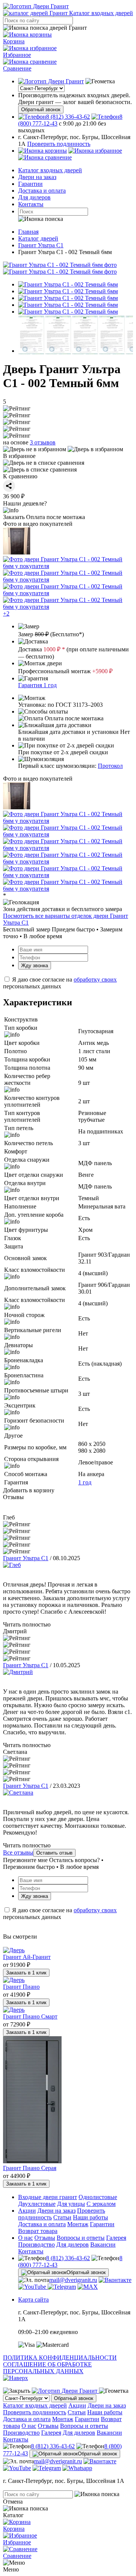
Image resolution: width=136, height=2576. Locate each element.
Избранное (17, 55)
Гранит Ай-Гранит (27, 1957)
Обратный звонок (41, 110)
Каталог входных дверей (50, 170)
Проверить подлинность (59, 144)
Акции (27, 2211)
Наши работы (90, 2217)
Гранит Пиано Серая (30, 2168)
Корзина (14, 41)
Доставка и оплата (42, 191)
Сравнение (17, 68)
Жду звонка (35, 966)
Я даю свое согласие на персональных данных (60, 983)
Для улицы (71, 2204)
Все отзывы (18, 1852)
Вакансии (103, 2244)
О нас (25, 2238)
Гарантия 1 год (37, 685)
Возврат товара (38, 2231)
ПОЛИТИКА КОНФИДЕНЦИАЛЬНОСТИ (60, 2358)
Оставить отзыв (54, 1853)
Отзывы (45, 2238)
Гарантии (30, 184)
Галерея (116, 2238)
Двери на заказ (37, 177)
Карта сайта (33, 2300)
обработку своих (95, 979)
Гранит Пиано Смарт (30, 2016)
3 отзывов (43, 442)
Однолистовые (98, 2197)
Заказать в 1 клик (26, 1973)
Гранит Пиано (21, 1987)
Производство (36, 2244)
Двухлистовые (37, 2204)
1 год (85, 1482)
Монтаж (78, 2224)
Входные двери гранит (48, 2197)
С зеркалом (101, 2204)
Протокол (110, 766)
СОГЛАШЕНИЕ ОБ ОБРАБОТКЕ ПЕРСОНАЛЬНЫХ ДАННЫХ (47, 2368)
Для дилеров (34, 197)
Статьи (62, 2217)
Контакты (31, 204)
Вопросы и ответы (81, 2238)
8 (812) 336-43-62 (68, 2258)
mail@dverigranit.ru (73, 2280)
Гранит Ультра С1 (26, 1558)
